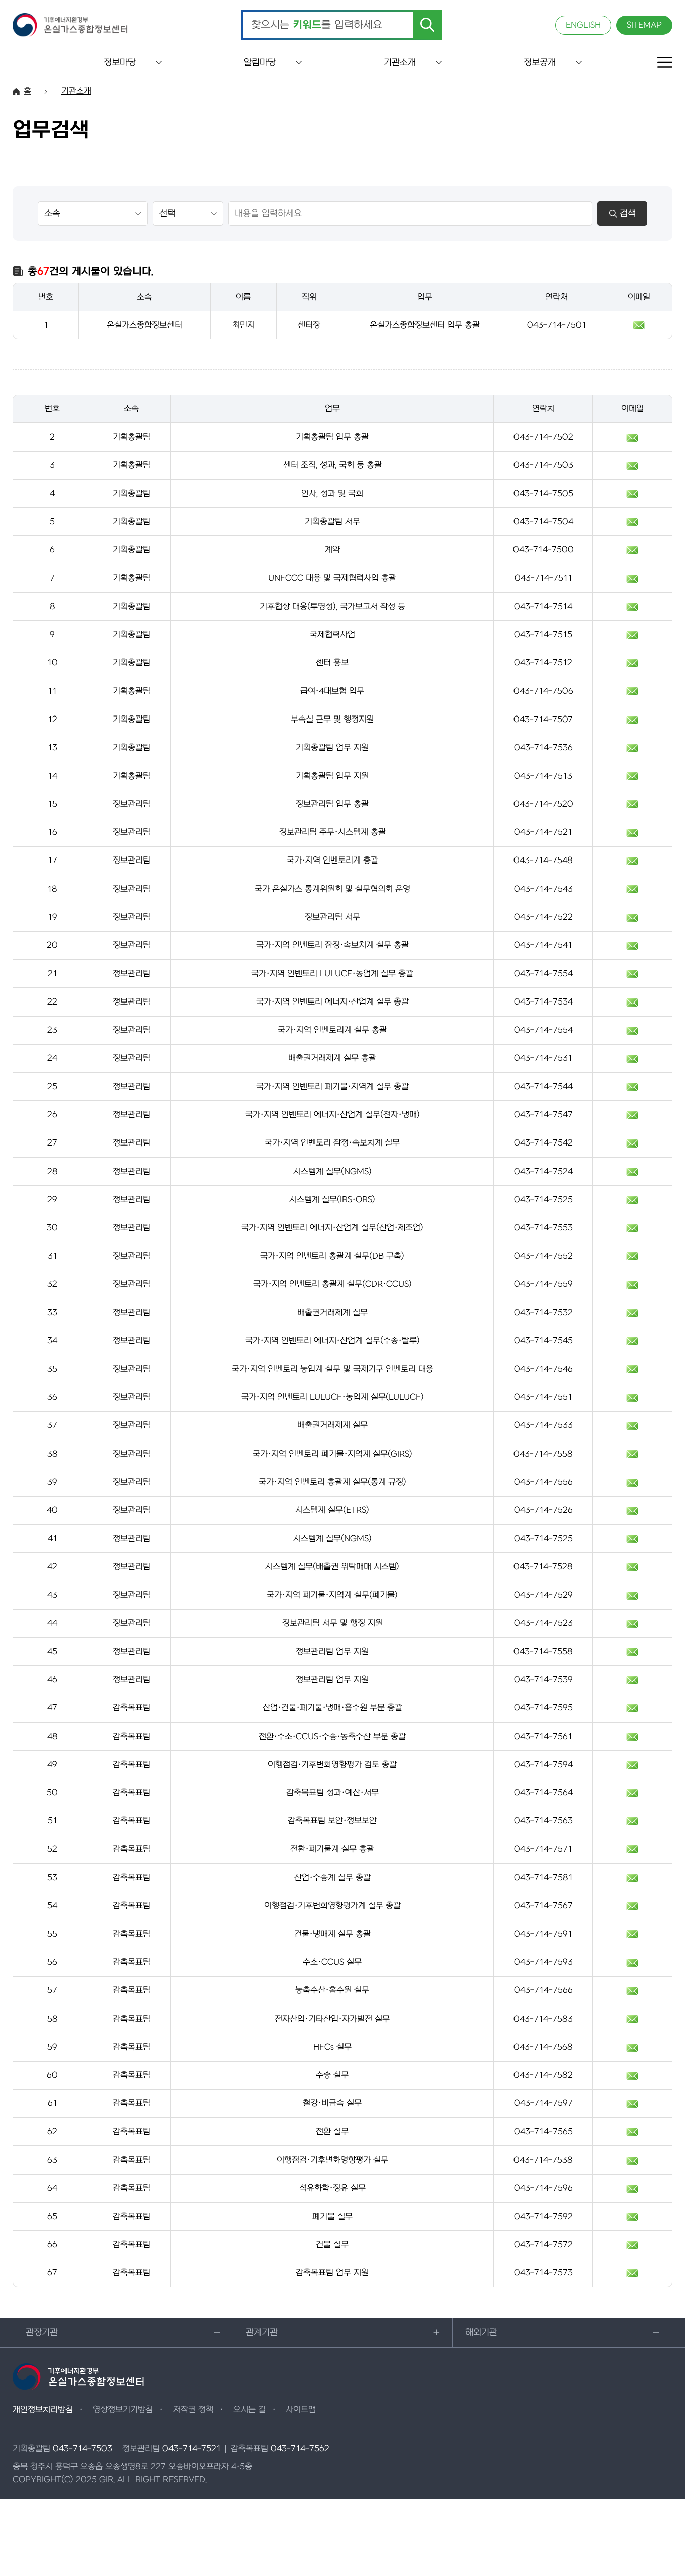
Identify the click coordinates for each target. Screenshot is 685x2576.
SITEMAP (644, 25)
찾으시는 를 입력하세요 (317, 25)
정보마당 (120, 62)
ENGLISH (583, 25)
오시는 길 (249, 2410)
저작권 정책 (193, 2410)
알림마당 (260, 62)
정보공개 (540, 62)
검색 (628, 213)
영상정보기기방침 (123, 2410)
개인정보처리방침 (43, 2410)
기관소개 (400, 62)
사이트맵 (301, 2410)
